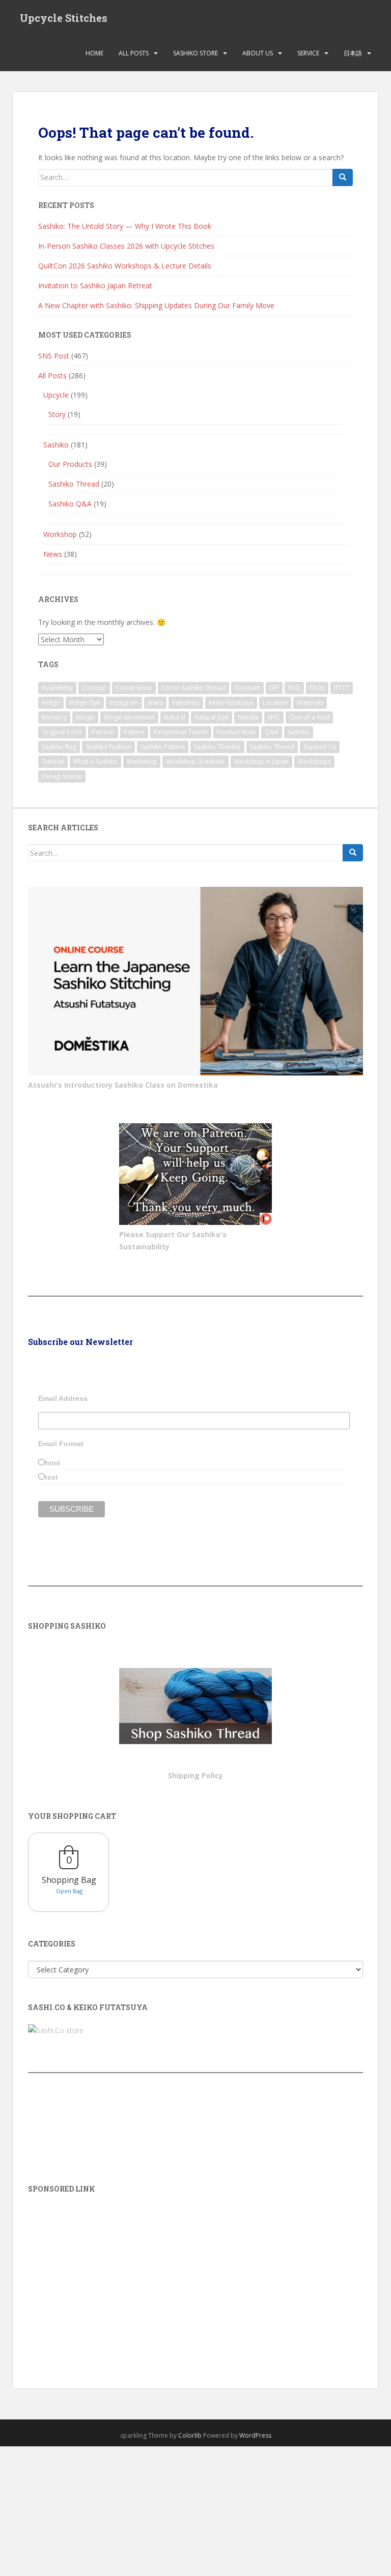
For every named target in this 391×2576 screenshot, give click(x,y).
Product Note (236, 732)
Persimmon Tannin (181, 732)
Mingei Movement (129, 717)
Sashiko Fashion (108, 747)
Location (275, 702)
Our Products (70, 464)
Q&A (272, 732)
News (53, 554)
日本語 (353, 53)
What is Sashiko (95, 761)
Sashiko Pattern (163, 747)
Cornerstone (134, 688)
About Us (258, 53)
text (51, 1477)
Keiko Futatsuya (231, 702)
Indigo (51, 702)
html (52, 1463)
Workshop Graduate (195, 761)
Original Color (62, 732)
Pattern (134, 732)
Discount (247, 688)
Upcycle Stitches (64, 18)
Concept (94, 688)
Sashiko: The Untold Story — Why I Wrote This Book (125, 226)
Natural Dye (212, 717)
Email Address (63, 1398)
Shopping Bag (69, 1880)
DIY (274, 688)
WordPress (255, 2435)
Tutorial (53, 761)
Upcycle (56, 395)
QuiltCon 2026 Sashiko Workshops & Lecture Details (125, 266)
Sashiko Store (195, 53)
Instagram (124, 702)
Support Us (320, 747)
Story (57, 414)
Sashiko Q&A (70, 504)
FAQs (317, 688)
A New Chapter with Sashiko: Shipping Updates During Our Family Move (156, 305)
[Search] (343, 177)
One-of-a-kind (309, 717)
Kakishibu (186, 702)
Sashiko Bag (59, 747)
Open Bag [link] (69, 1891)
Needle (248, 717)
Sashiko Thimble (217, 747)
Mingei (85, 717)
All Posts (134, 53)
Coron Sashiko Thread (193, 688)
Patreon (103, 732)
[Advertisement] (195, 2277)
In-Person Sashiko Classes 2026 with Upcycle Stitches (126, 246)
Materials (310, 702)
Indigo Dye (85, 702)
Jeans (155, 702)
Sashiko (56, 445)
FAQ (294, 688)
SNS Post (54, 356)
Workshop (60, 534)
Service (308, 53)
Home (94, 53)
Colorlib (190, 2435)
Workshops (314, 761)
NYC (274, 717)
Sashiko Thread (74, 484)
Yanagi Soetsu (62, 776)
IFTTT (342, 688)
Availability (57, 688)
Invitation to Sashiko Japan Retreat (95, 286)
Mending (54, 717)
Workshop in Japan (261, 761)
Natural (175, 717)
